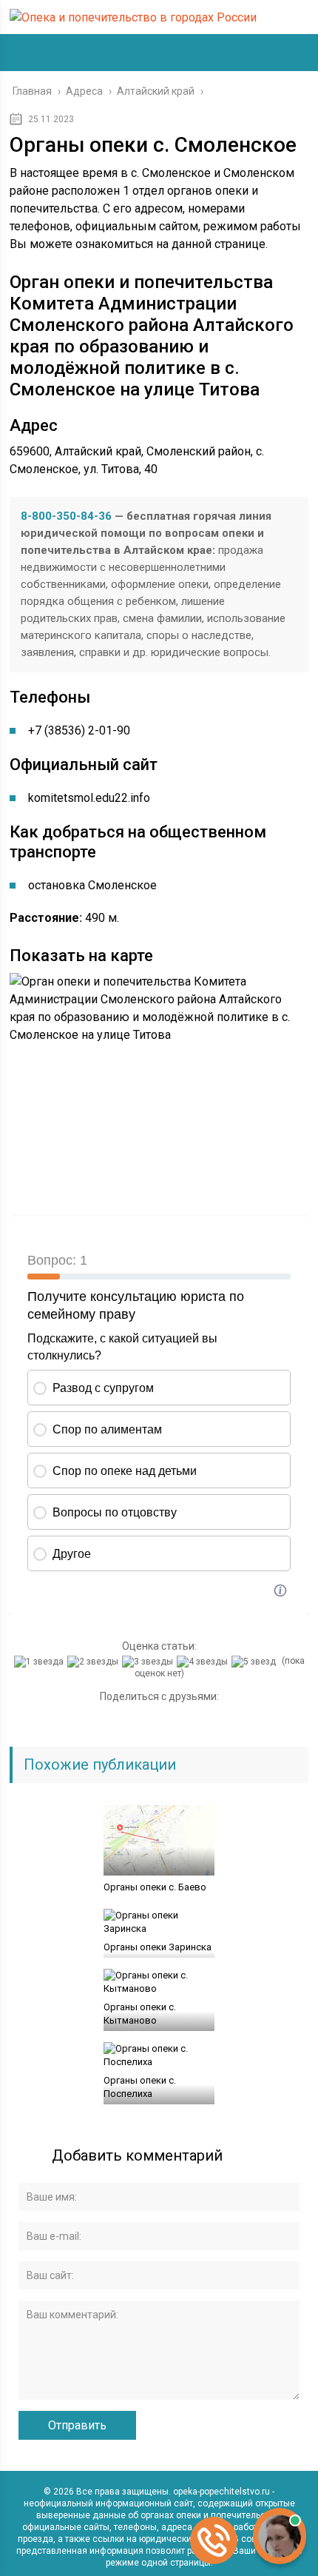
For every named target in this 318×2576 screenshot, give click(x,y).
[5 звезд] (256, 1662)
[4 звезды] (204, 1662)
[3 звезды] (149, 1662)
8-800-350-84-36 (66, 516)
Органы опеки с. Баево (155, 1887)
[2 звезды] (95, 1662)
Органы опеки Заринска (158, 1947)
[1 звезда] (41, 1662)
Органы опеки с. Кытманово (140, 2014)
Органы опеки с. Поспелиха (140, 2087)
